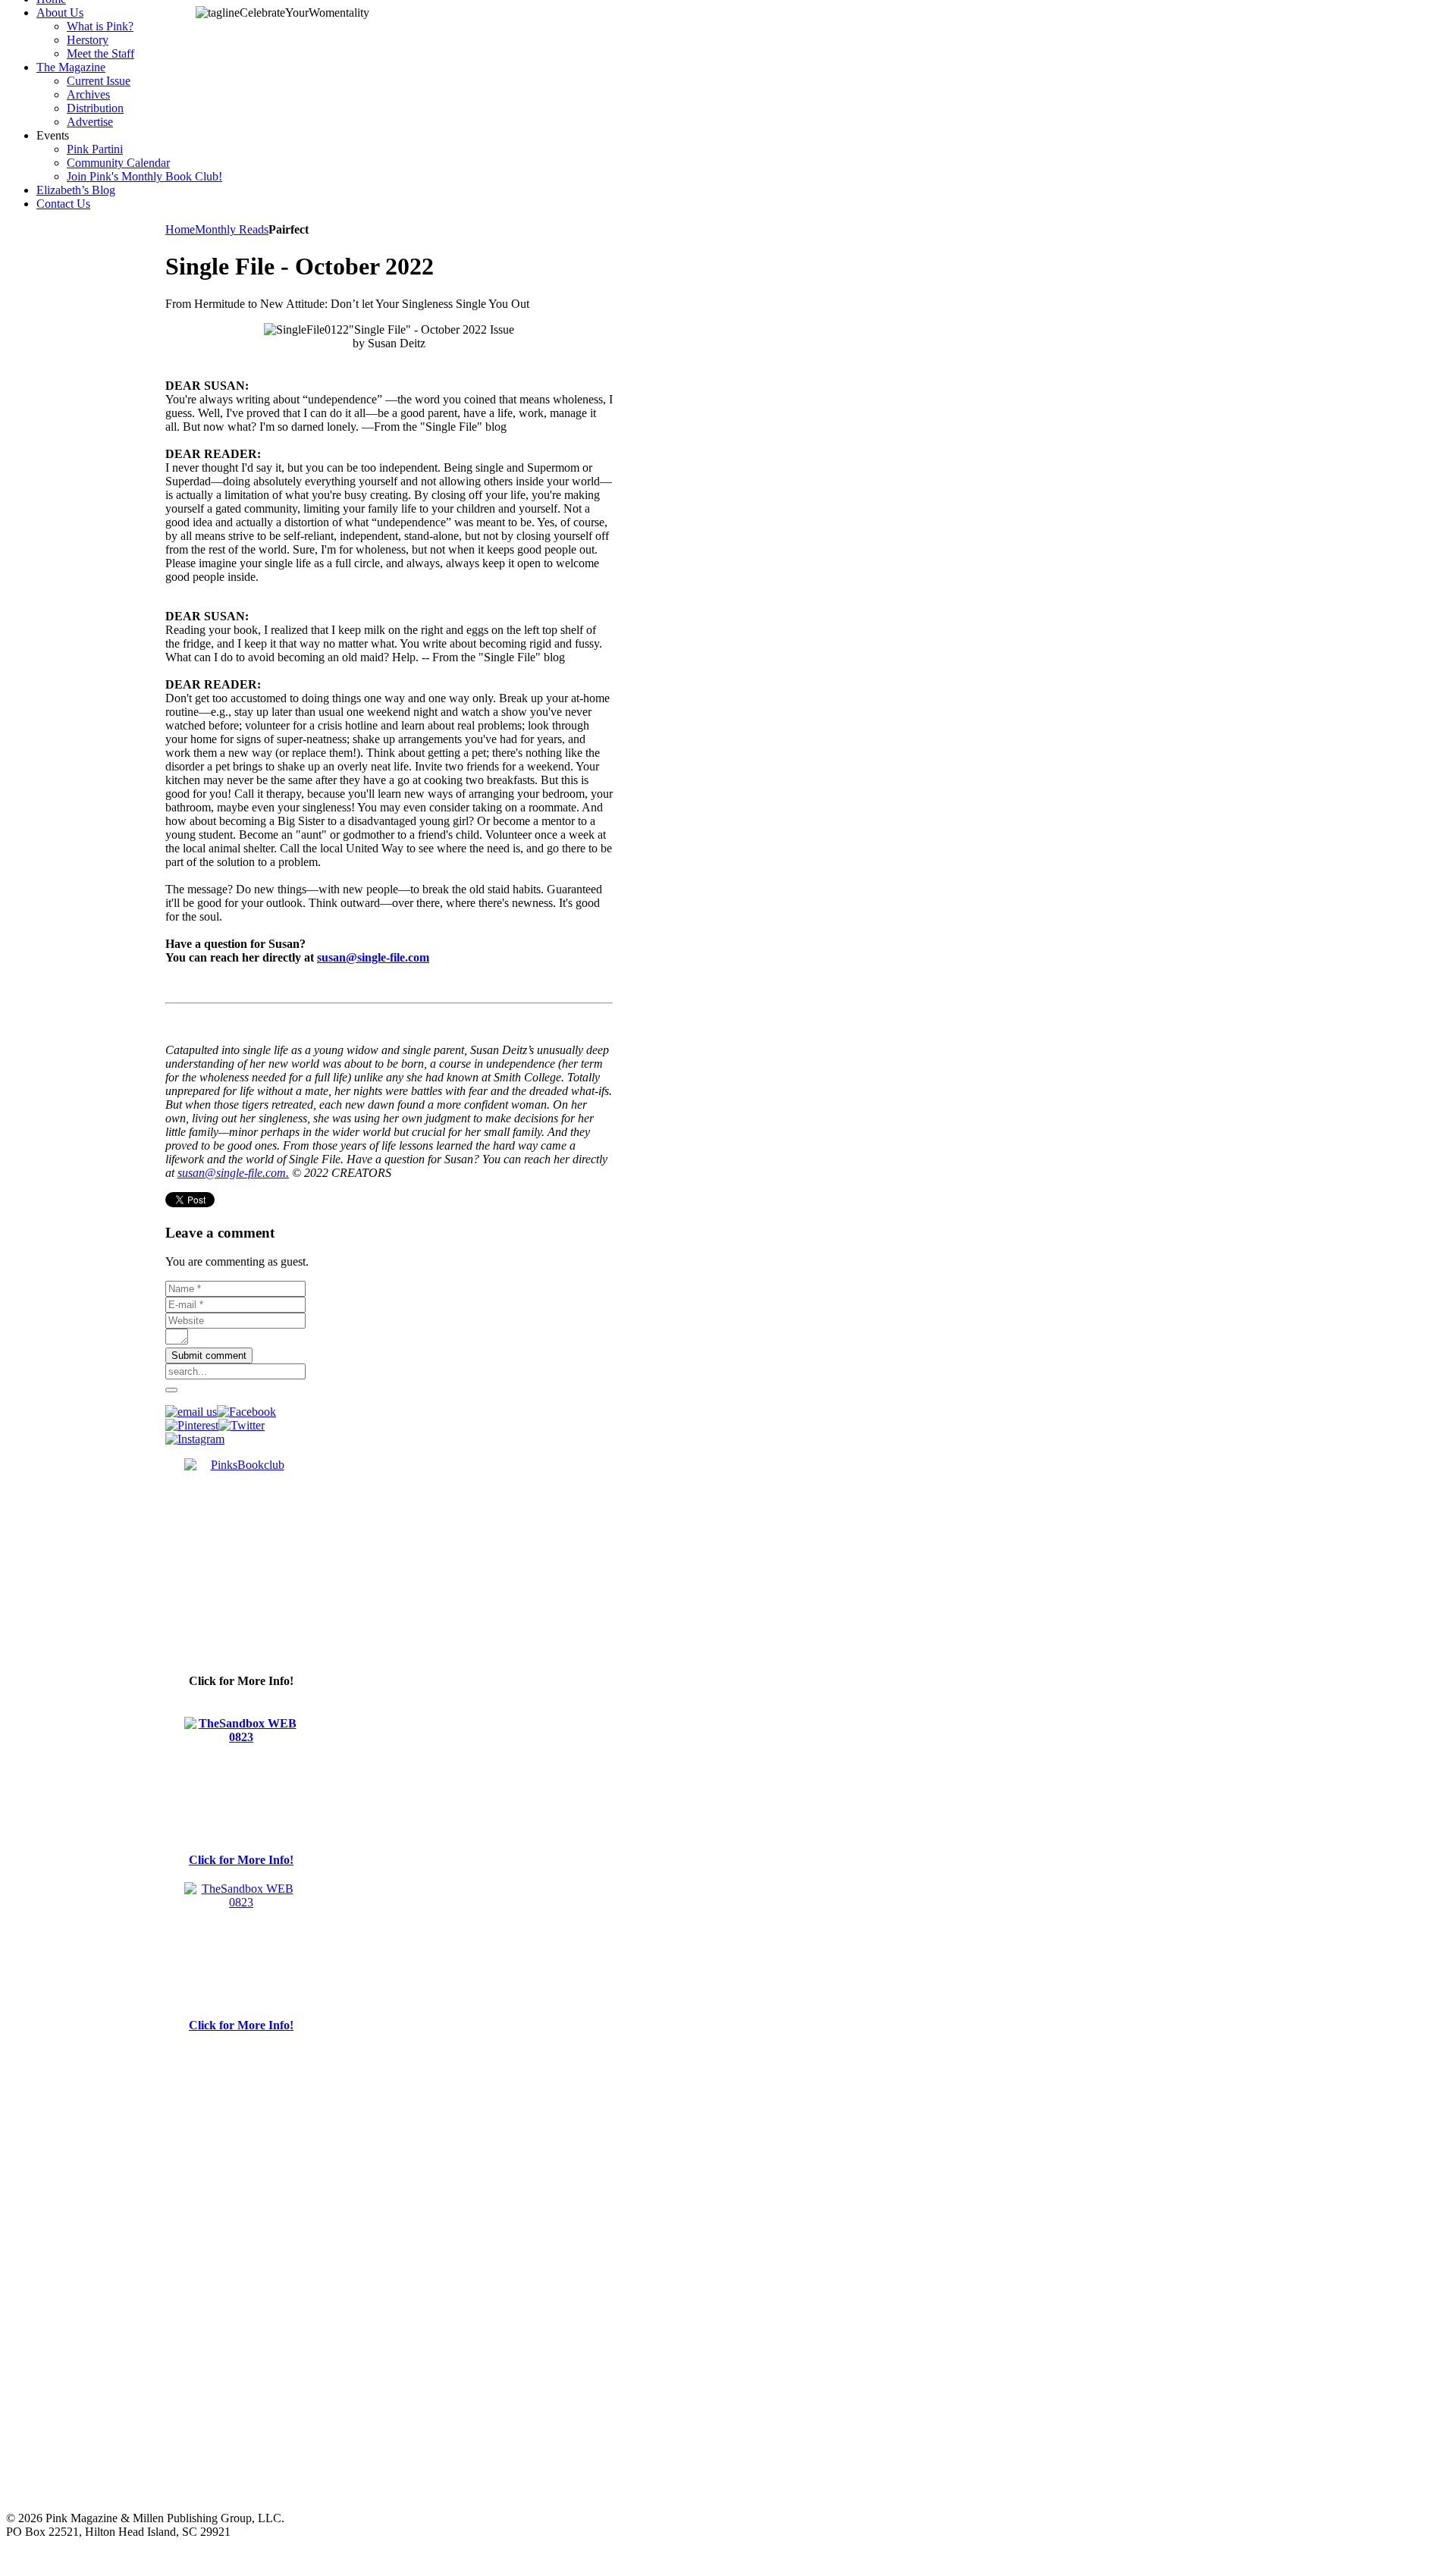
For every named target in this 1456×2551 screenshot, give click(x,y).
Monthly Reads (232, 229)
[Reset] (171, 1390)
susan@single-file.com (373, 957)
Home (180, 229)
